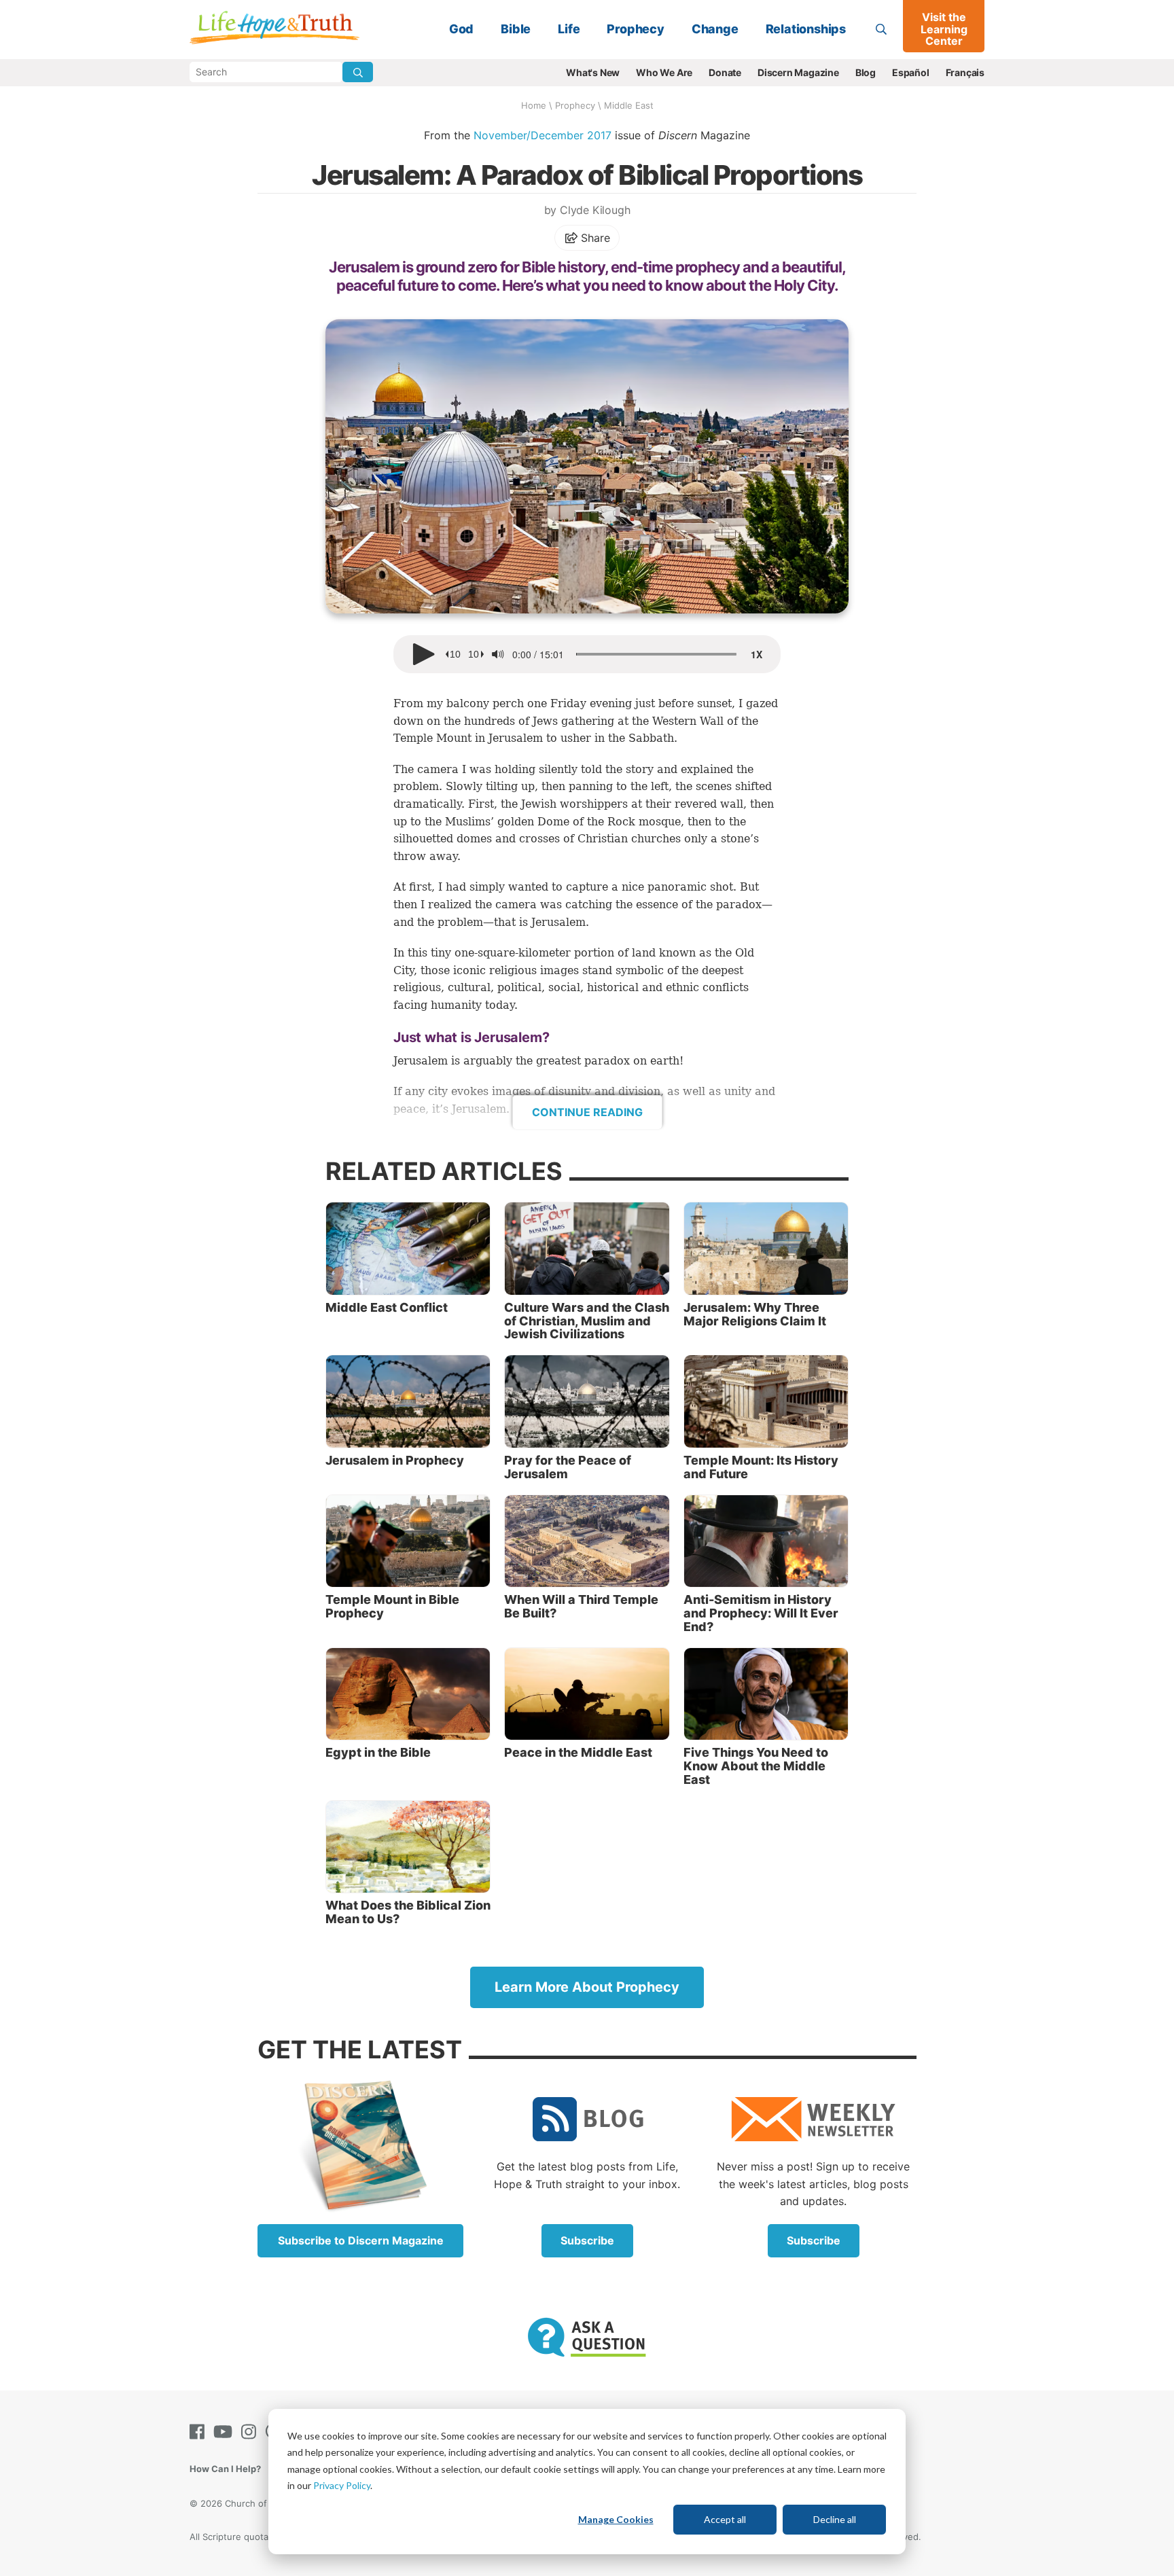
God (461, 29)
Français (965, 72)
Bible (516, 29)
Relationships (806, 29)
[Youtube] (226, 2432)
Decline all (835, 2519)
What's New (593, 72)
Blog (866, 72)
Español (911, 72)
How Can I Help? (225, 2469)
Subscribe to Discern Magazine (361, 2240)
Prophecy (635, 29)
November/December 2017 (542, 135)
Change (715, 29)
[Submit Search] (358, 72)
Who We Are (664, 72)
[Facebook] (200, 2432)
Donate (725, 72)
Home (534, 105)
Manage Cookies (616, 2519)
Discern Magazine (798, 72)
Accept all (725, 2519)
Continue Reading (587, 1112)
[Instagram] (251, 2432)
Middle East (629, 105)
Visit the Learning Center (944, 29)
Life (569, 29)
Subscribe (587, 2240)
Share (594, 238)
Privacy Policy (342, 2485)
